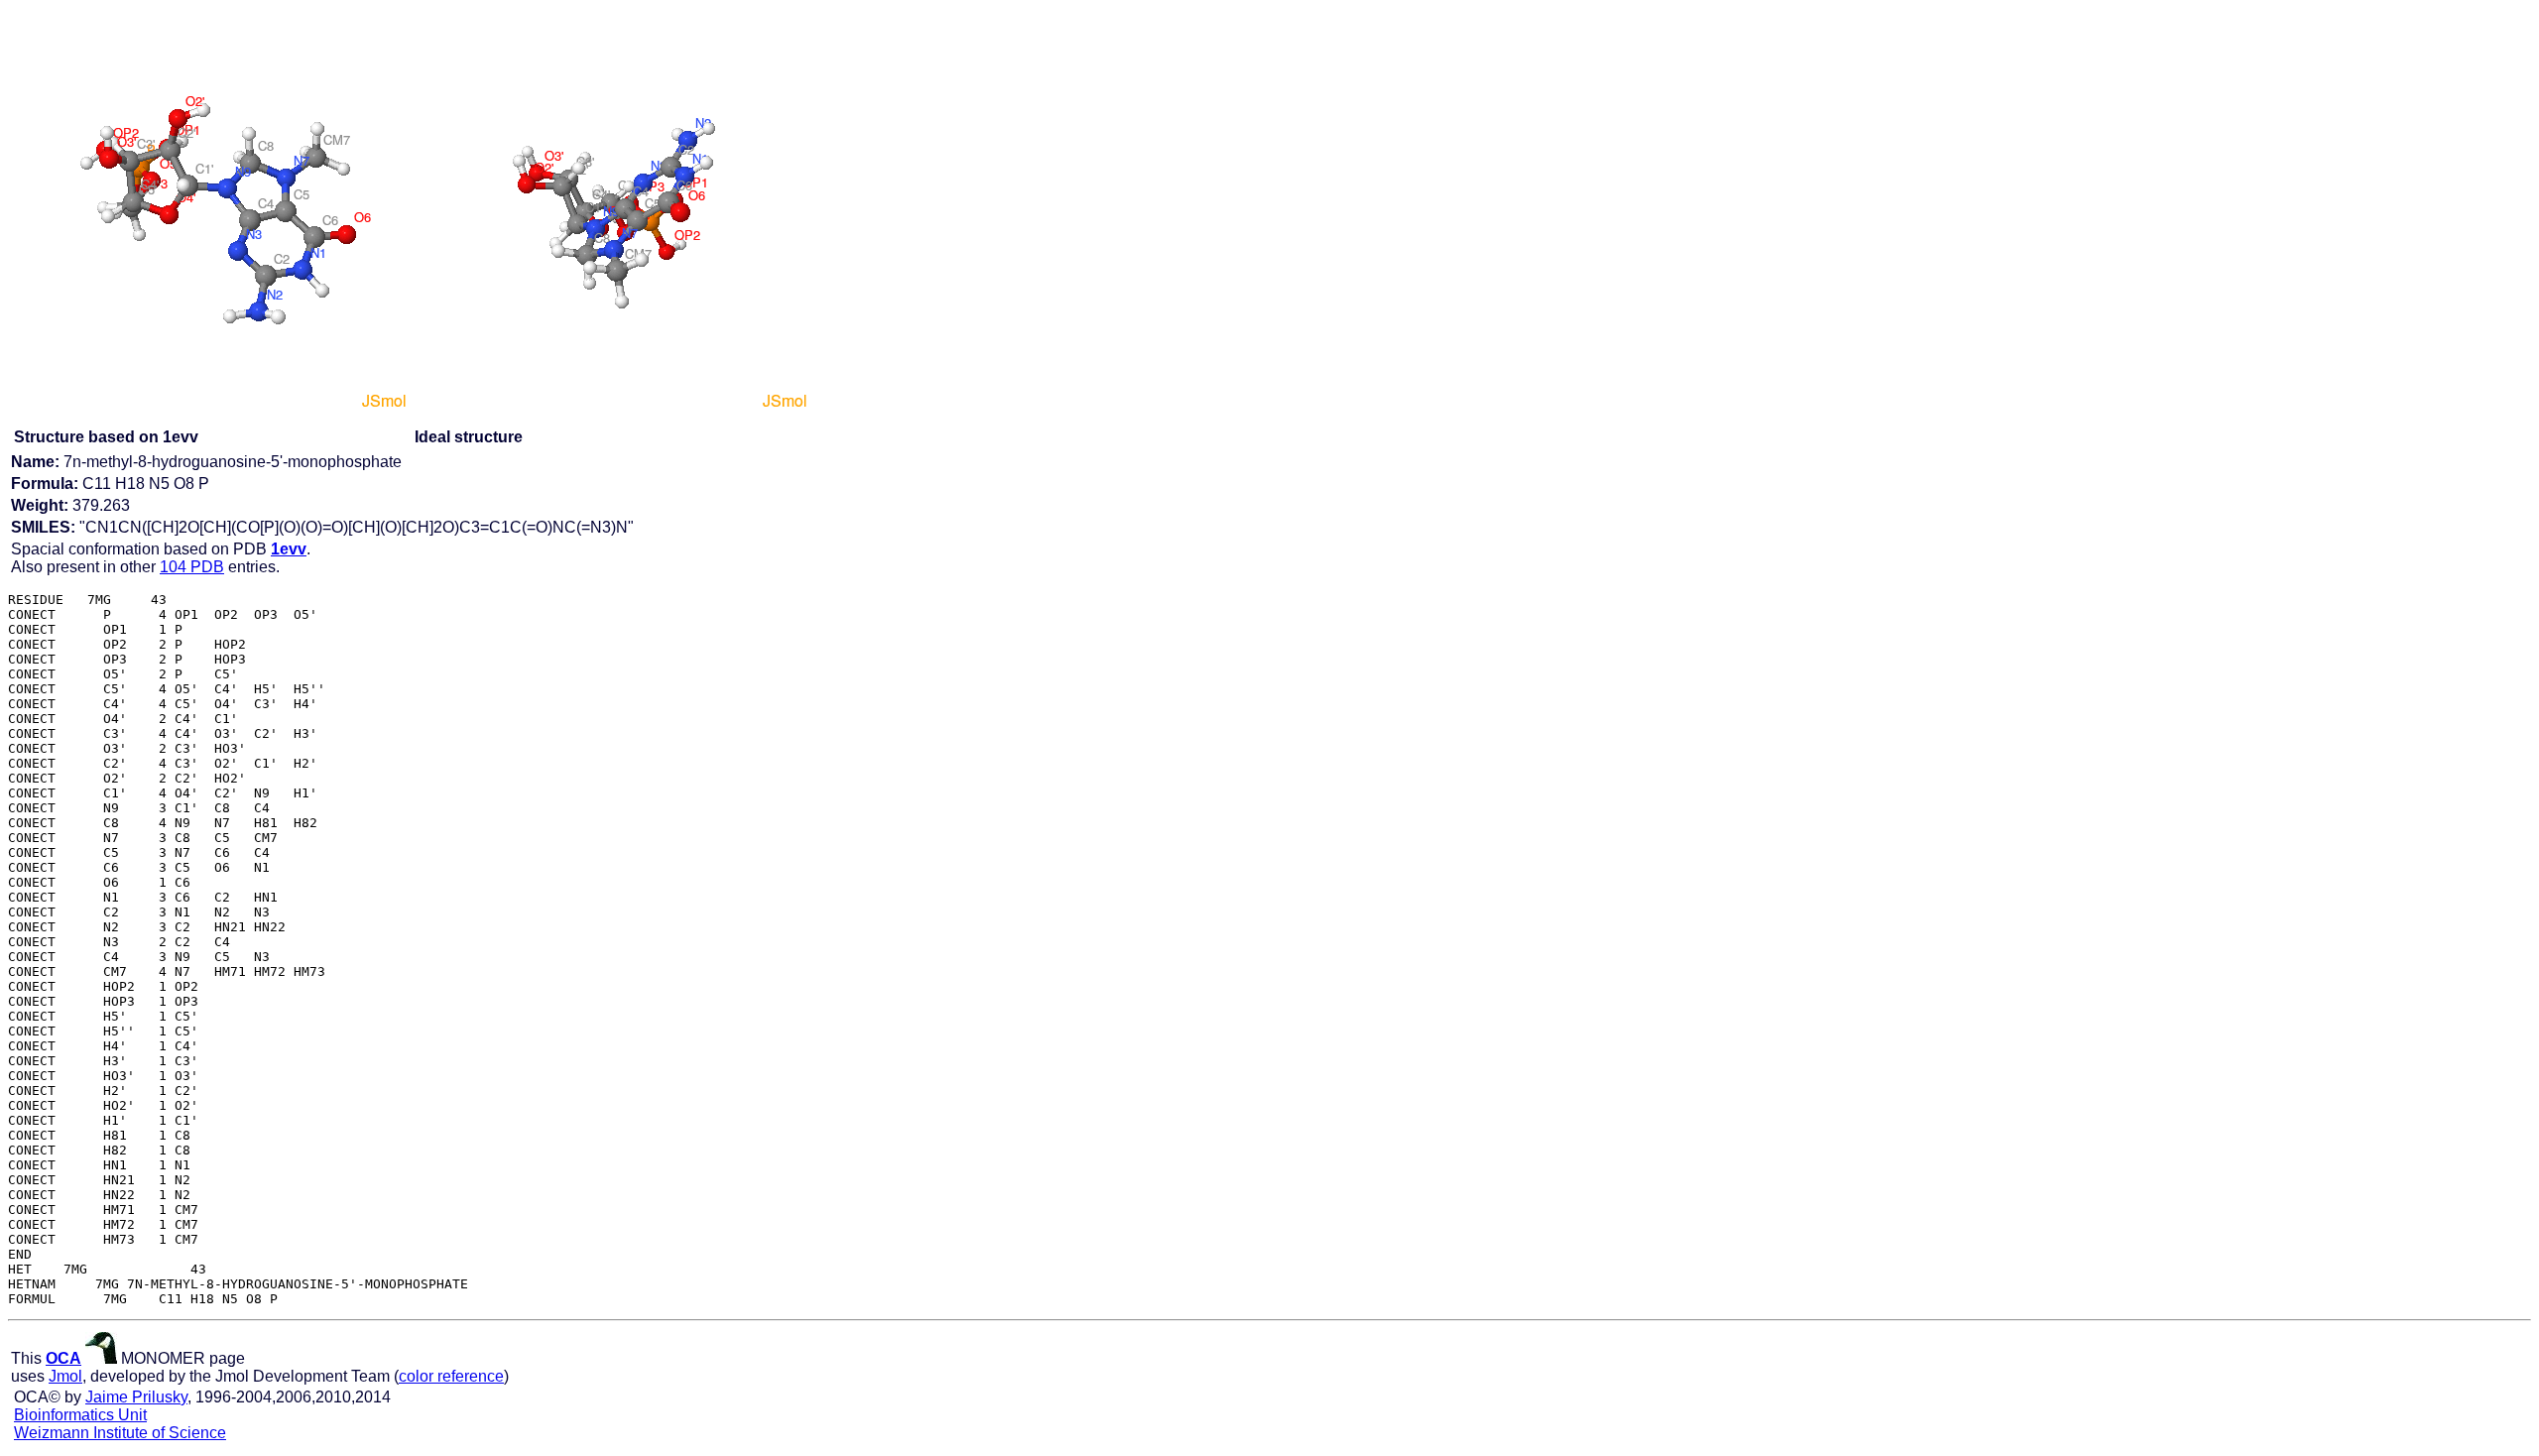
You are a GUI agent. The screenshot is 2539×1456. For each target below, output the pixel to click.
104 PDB (192, 567)
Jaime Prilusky (136, 1397)
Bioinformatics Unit (80, 1415)
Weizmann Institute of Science (120, 1433)
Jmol (65, 1376)
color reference (451, 1376)
